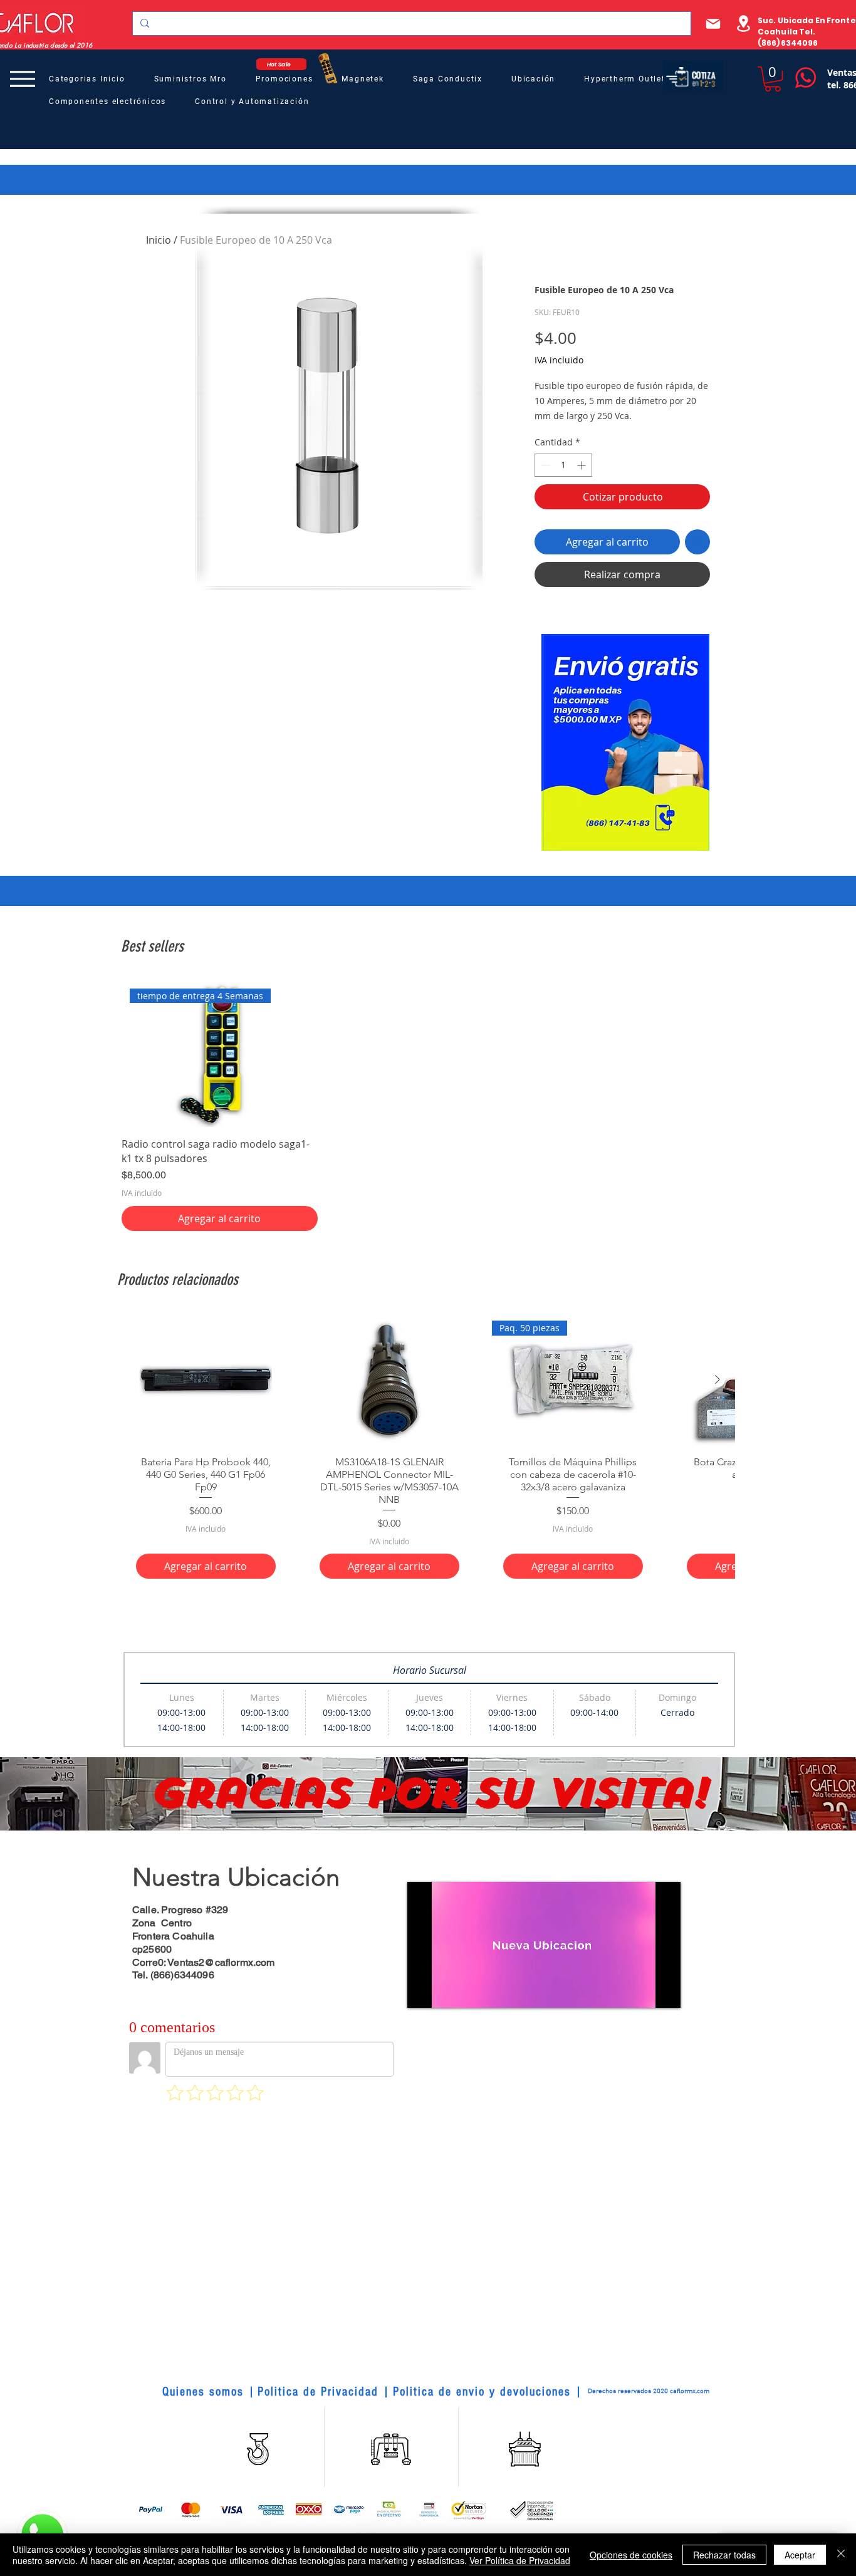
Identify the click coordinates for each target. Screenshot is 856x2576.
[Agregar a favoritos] (697, 542)
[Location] (743, 23)
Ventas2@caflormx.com (221, 1962)
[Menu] (22, 79)
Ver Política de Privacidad (520, 2560)
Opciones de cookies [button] (631, 2555)
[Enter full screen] (664, 1991)
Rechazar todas (724, 2555)
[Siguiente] (718, 1379)
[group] (428, 1106)
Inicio (159, 240)
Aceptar (800, 2555)
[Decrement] (544, 465)
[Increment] (582, 465)
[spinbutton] (563, 465)
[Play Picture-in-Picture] (642, 1991)
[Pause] (424, 1991)
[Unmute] (445, 1991)
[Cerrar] (841, 2555)
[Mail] (713, 23)
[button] (773, 79)
